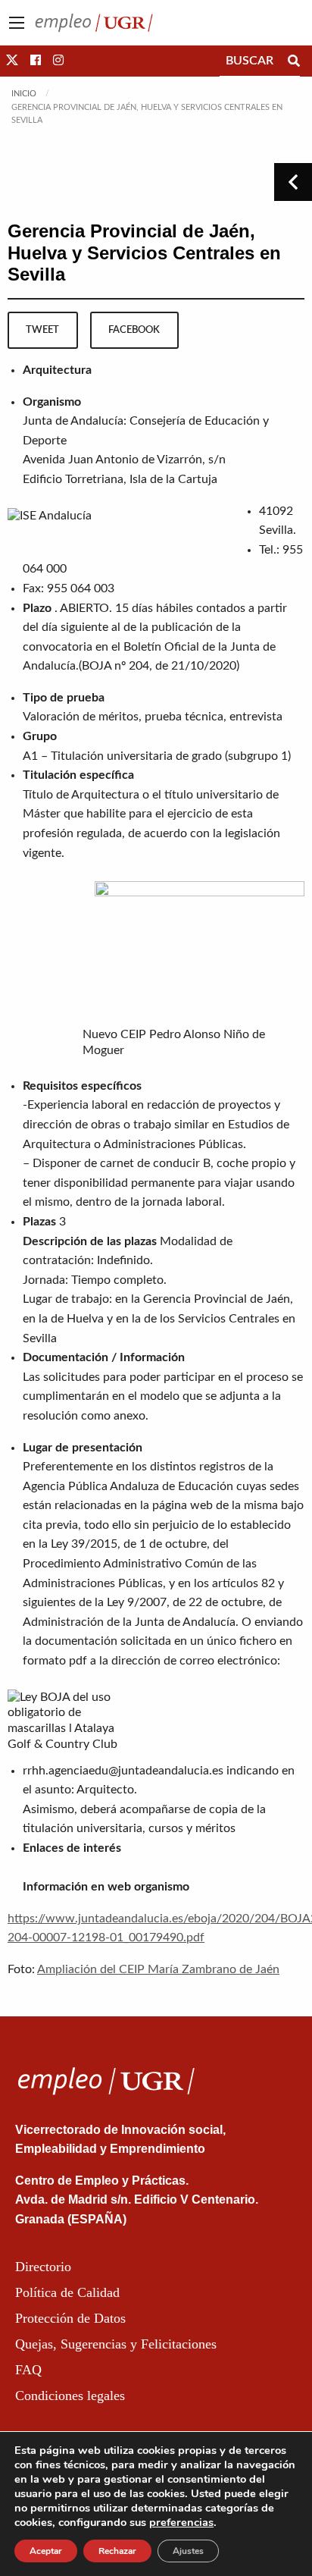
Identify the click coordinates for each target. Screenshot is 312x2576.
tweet (42, 330)
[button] (12, 61)
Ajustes (188, 2551)
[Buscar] (294, 61)
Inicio (24, 94)
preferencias (181, 2522)
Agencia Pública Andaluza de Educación (129, 1486)
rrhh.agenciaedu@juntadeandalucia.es (123, 1771)
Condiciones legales (70, 2396)
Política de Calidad (67, 2292)
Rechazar (117, 2551)
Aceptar (46, 2551)
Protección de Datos (70, 2318)
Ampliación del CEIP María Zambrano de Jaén (158, 1969)
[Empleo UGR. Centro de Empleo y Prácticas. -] (94, 22)
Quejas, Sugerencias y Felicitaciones (116, 2344)
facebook (134, 330)
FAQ (28, 2370)
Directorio (43, 2267)
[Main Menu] (17, 23)
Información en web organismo (106, 1887)
